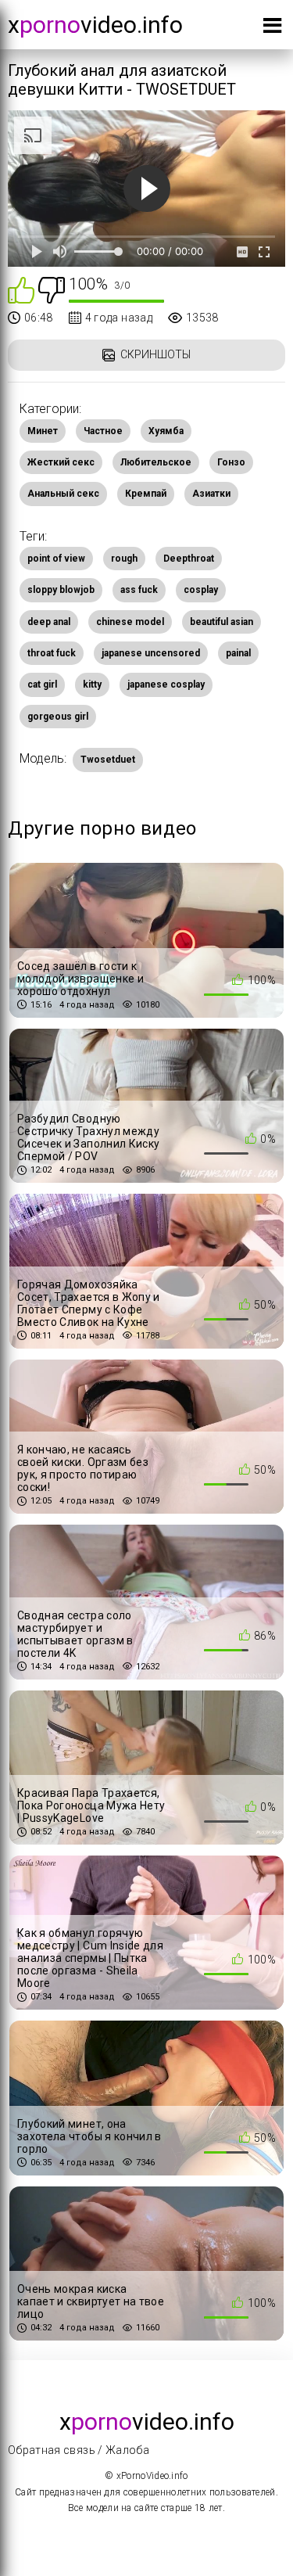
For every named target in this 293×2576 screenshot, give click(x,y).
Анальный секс (63, 494)
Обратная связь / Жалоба (79, 2450)
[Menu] (272, 29)
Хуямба (166, 431)
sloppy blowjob (61, 590)
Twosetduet (108, 760)
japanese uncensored (151, 653)
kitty (92, 684)
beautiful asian (222, 622)
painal (238, 653)
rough (124, 559)
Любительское (156, 462)
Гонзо (231, 462)
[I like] (21, 289)
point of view (56, 559)
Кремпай (146, 494)
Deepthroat (189, 559)
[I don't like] (52, 289)
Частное (103, 431)
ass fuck (139, 590)
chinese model (130, 622)
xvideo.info (95, 25)
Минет (43, 431)
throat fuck (52, 653)
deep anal (49, 622)
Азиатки (211, 494)
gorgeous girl (58, 717)
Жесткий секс (61, 462)
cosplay (201, 590)
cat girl (42, 684)
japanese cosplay (166, 684)
